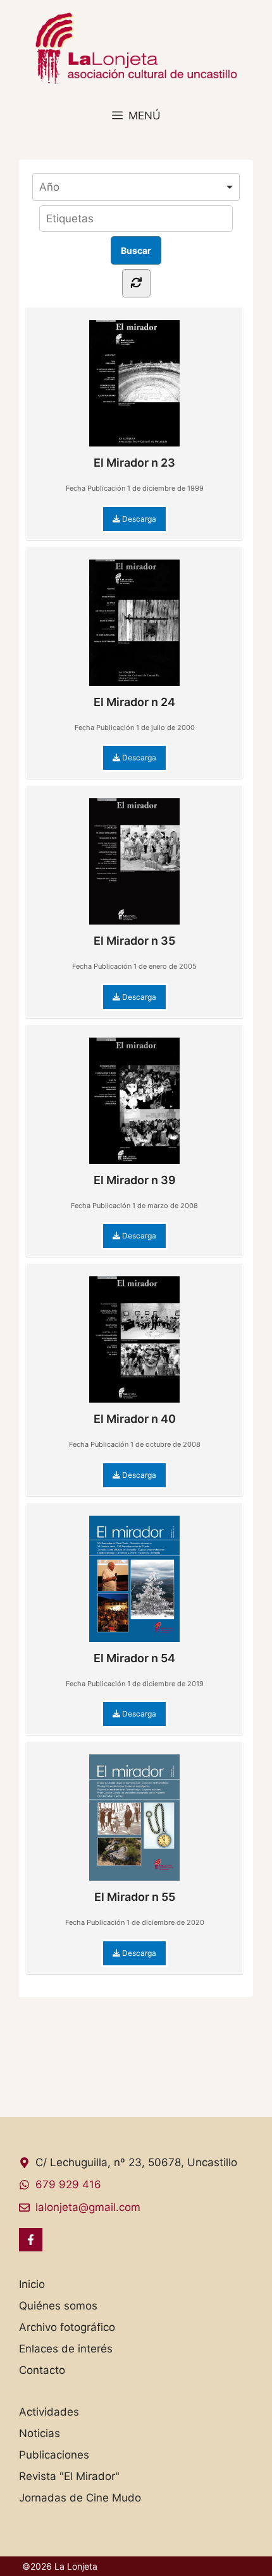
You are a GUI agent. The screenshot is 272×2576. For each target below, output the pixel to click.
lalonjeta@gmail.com (88, 2207)
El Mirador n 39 (135, 1180)
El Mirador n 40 (135, 1419)
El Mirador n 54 (134, 1658)
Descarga (138, 519)
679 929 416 (68, 2184)
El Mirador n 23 (134, 463)
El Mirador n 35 (134, 941)
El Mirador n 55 (135, 1897)
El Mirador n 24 (134, 702)
